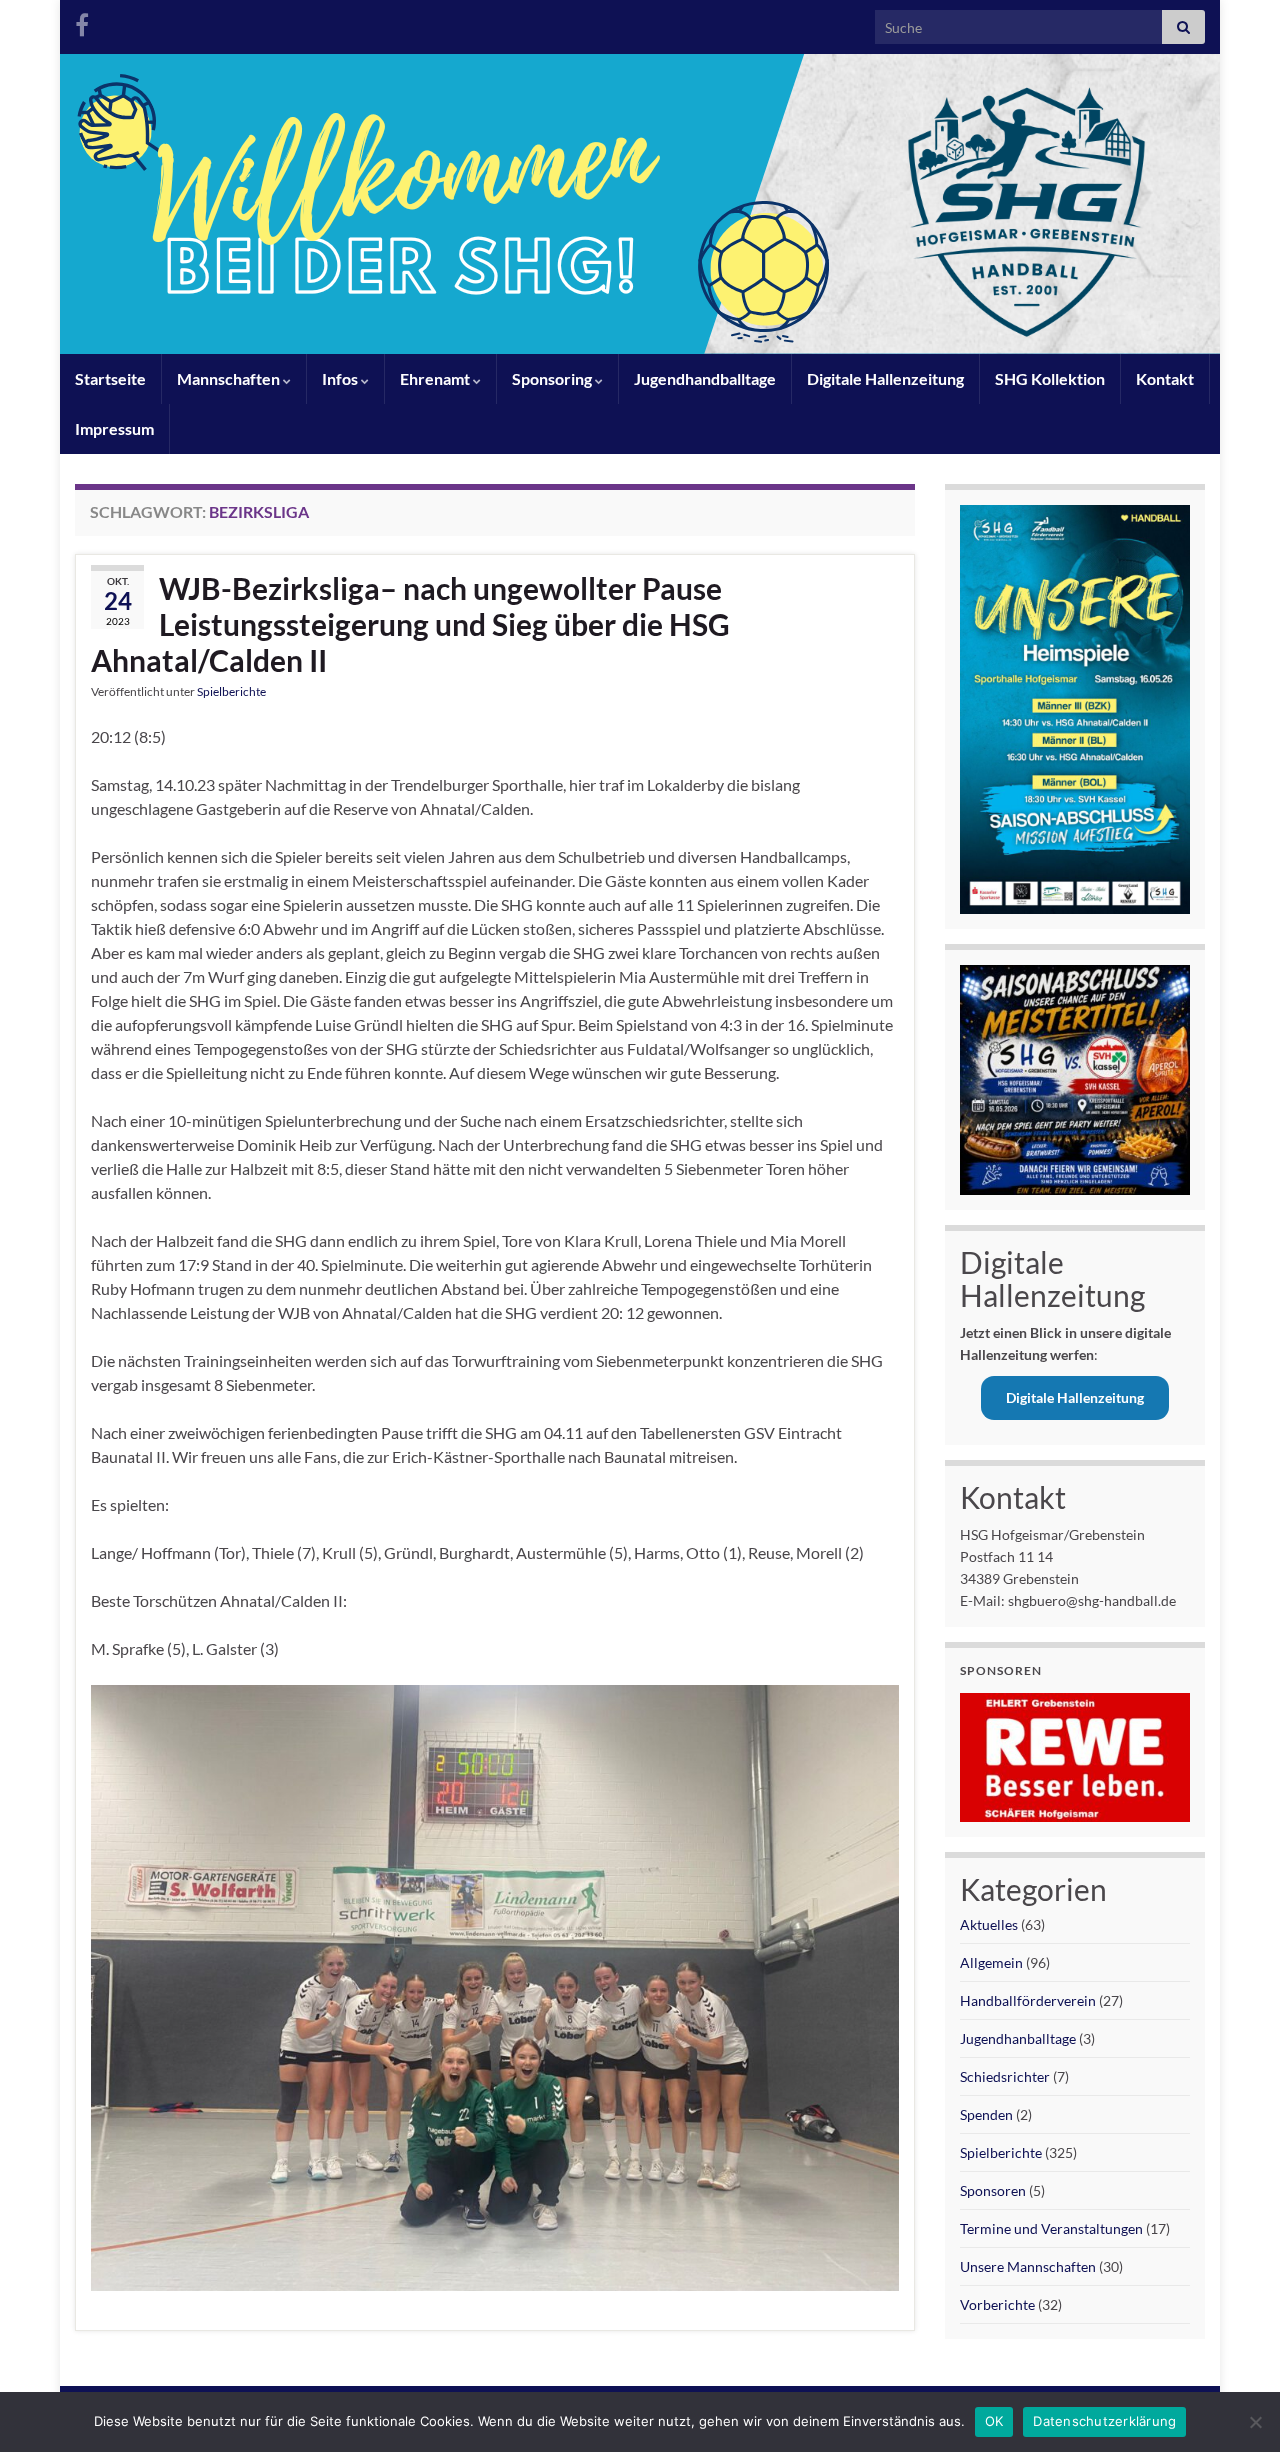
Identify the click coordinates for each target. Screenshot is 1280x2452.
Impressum (114, 428)
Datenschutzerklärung (1104, 2421)
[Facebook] (82, 21)
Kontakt (1165, 378)
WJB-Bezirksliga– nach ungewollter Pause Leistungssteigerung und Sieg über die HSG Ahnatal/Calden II (410, 624)
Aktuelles (989, 1924)
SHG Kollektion (1050, 378)
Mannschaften (230, 378)
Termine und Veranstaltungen (1051, 2228)
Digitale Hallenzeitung (885, 378)
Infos (341, 378)
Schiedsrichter (1005, 2076)
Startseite (110, 378)
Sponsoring (553, 378)
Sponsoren (993, 2190)
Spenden (986, 2114)
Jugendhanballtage (1018, 2038)
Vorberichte (997, 2304)
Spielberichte (231, 691)
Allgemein (991, 1962)
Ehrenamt (436, 378)
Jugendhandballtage (705, 378)
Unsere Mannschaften (1028, 2266)
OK (994, 2421)
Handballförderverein (1028, 2000)
